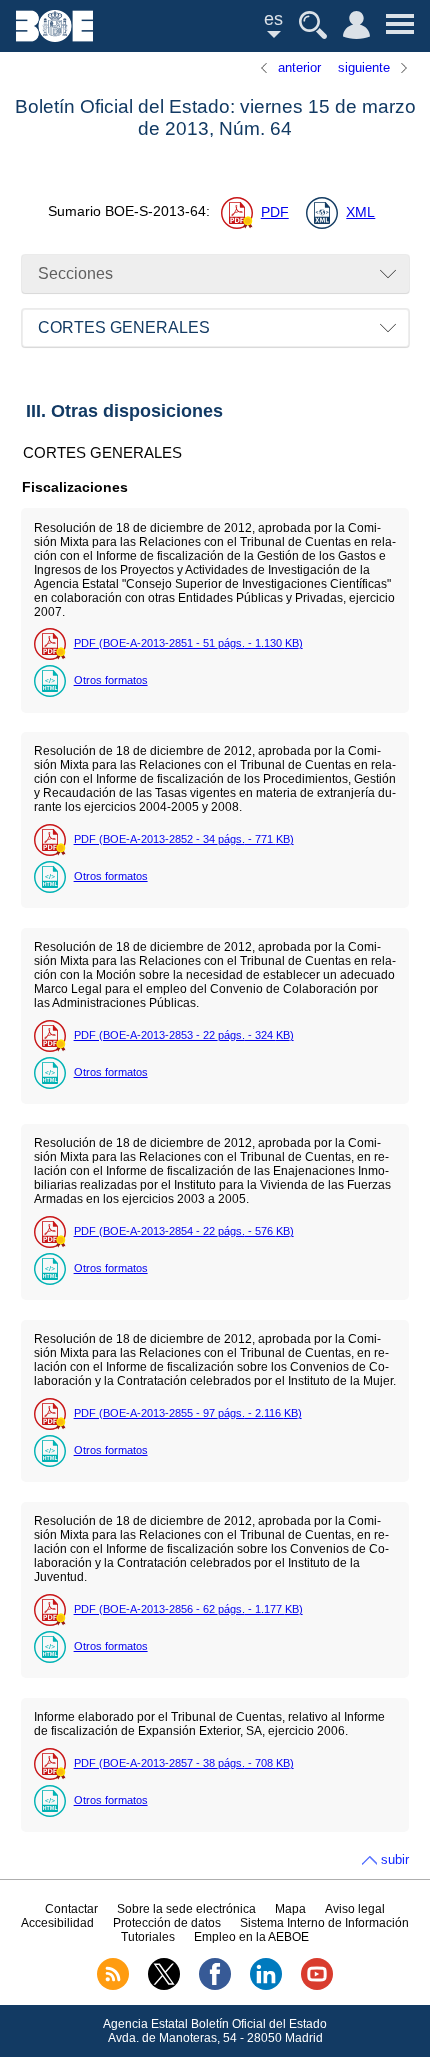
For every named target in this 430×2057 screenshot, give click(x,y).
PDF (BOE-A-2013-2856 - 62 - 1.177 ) (188, 1609)
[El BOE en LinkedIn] (266, 1986)
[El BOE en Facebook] (215, 1986)
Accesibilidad (57, 1923)
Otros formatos (111, 680)
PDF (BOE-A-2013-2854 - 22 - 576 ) (184, 1231)
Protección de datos (167, 1923)
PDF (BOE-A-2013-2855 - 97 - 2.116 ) (188, 1413)
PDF (275, 212)
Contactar (71, 1909)
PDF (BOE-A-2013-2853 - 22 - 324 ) (184, 1035)
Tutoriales (148, 1937)
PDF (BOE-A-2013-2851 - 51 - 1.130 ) (188, 643)
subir (395, 1859)
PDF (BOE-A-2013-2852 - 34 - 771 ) (184, 839)
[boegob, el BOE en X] (164, 1986)
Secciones (75, 273)
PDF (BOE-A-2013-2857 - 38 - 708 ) (184, 1763)
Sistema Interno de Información (324, 1923)
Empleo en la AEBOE (251, 1937)
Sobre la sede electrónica (186, 1909)
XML (360, 212)
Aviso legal (355, 1909)
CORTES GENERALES (124, 327)
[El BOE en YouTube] (317, 1986)
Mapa (290, 1909)
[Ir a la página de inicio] (54, 36)
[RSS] (113, 1986)
